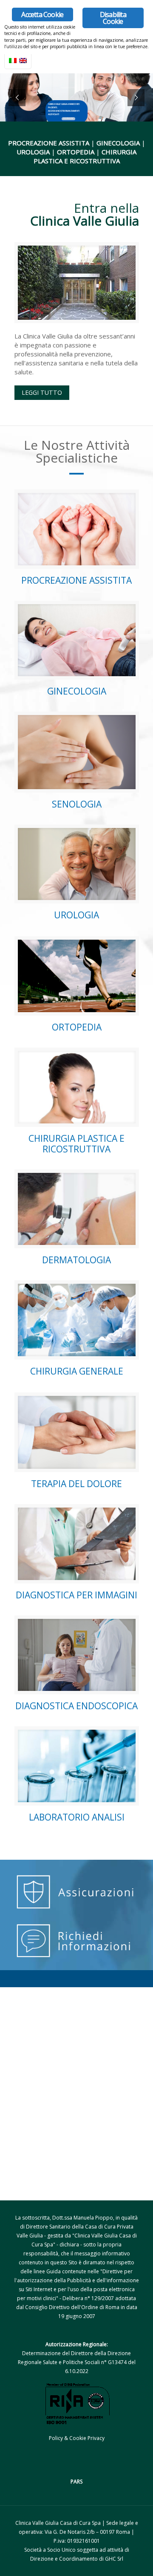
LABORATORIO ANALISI (77, 1817)
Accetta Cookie (42, 14)
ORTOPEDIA (77, 1027)
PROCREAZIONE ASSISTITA (76, 580)
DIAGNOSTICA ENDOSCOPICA (76, 1706)
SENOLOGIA (77, 804)
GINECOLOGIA (77, 691)
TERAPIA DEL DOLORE (76, 1484)
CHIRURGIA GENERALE (77, 1371)
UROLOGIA (76, 915)
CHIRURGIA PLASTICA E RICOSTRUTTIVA (76, 1144)
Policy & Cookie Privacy (77, 2438)
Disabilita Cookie (113, 18)
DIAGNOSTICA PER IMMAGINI (76, 1595)
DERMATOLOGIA (76, 1260)
